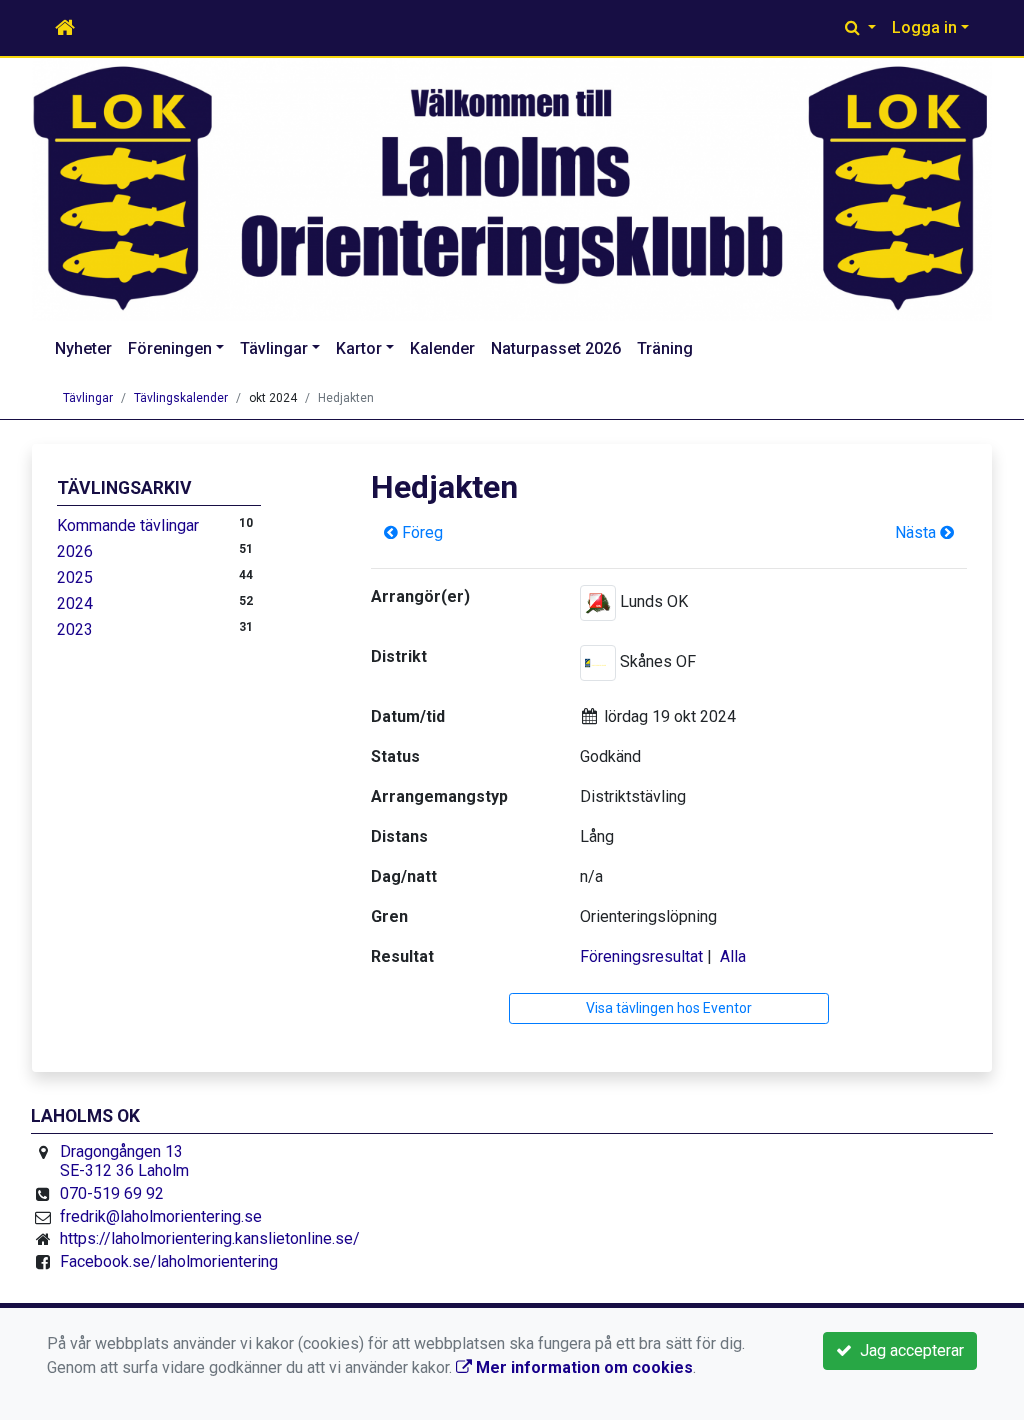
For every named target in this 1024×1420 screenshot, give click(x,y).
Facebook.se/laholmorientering (169, 1261)
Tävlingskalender (181, 398)
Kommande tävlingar (128, 525)
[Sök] (860, 28)
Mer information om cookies (582, 1367)
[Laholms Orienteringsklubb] (512, 189)
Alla (733, 956)
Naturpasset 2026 (556, 348)
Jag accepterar (908, 1350)
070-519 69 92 (112, 1193)
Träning (665, 348)
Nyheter (83, 348)
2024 (75, 603)
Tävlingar (274, 348)
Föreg (420, 532)
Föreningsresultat (641, 956)
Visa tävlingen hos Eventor (669, 1008)
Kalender (442, 348)
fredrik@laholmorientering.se (161, 1216)
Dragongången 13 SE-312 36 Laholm (124, 1161)
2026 (75, 551)
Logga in (924, 27)
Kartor (359, 348)
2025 (75, 577)
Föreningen (170, 348)
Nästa (917, 532)
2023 (75, 629)
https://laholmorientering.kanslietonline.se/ (210, 1238)
